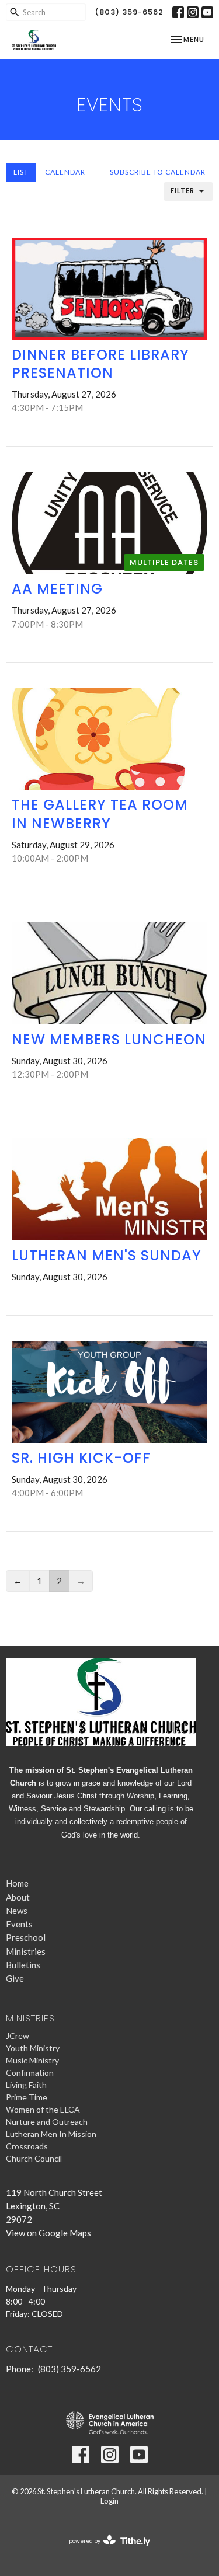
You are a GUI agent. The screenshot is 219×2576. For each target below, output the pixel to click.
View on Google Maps (48, 2233)
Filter (182, 191)
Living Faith (26, 2085)
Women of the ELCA (43, 2109)
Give (15, 1978)
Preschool (26, 1937)
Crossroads (27, 2146)
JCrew (18, 2036)
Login (109, 2501)
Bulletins (23, 1965)
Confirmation (30, 2073)
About (18, 1897)
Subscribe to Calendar (158, 172)
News (17, 1911)
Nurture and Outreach (47, 2122)
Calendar (65, 172)
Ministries (26, 1951)
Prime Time (27, 2097)
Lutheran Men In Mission (51, 2134)
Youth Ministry (33, 2048)
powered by (104, 2551)
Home (17, 1883)
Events (19, 1924)
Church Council (34, 2158)
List (21, 172)
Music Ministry (32, 2060)
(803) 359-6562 (129, 12)
